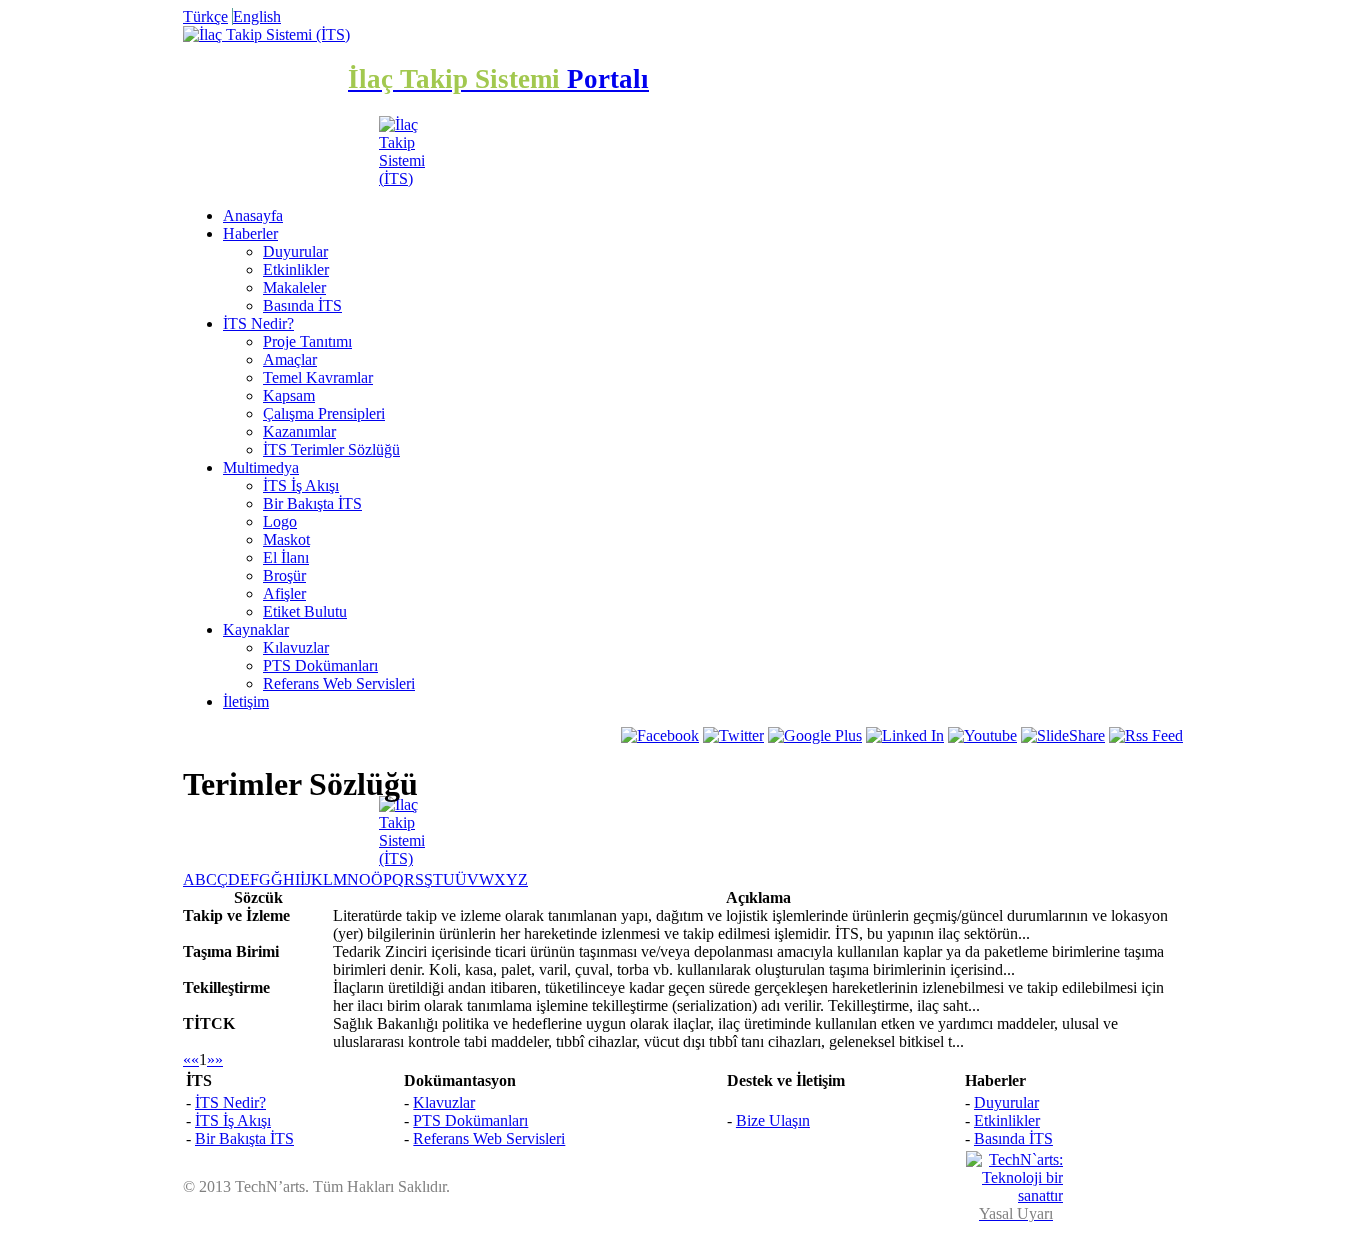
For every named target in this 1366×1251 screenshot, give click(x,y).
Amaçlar (290, 359)
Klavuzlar (444, 1102)
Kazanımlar (299, 431)
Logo (280, 521)
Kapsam (289, 395)
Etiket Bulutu (305, 611)
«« (191, 1059)
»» (215, 1059)
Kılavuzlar (296, 647)
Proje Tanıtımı (307, 341)
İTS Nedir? (258, 323)
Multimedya (261, 467)
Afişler (284, 593)
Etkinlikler (296, 269)
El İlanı (286, 557)
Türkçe (205, 16)
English (257, 16)
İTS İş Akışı (301, 485)
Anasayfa (253, 215)
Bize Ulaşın (773, 1120)
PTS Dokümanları (320, 665)
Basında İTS (302, 305)
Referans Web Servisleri (339, 683)
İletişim (246, 701)
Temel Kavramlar (318, 377)
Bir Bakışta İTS (312, 503)
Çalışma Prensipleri (324, 413)
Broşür (284, 575)
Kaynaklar (256, 629)
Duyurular (295, 251)
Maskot (286, 539)
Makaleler (294, 287)
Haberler (250, 233)
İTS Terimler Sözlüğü (331, 449)
